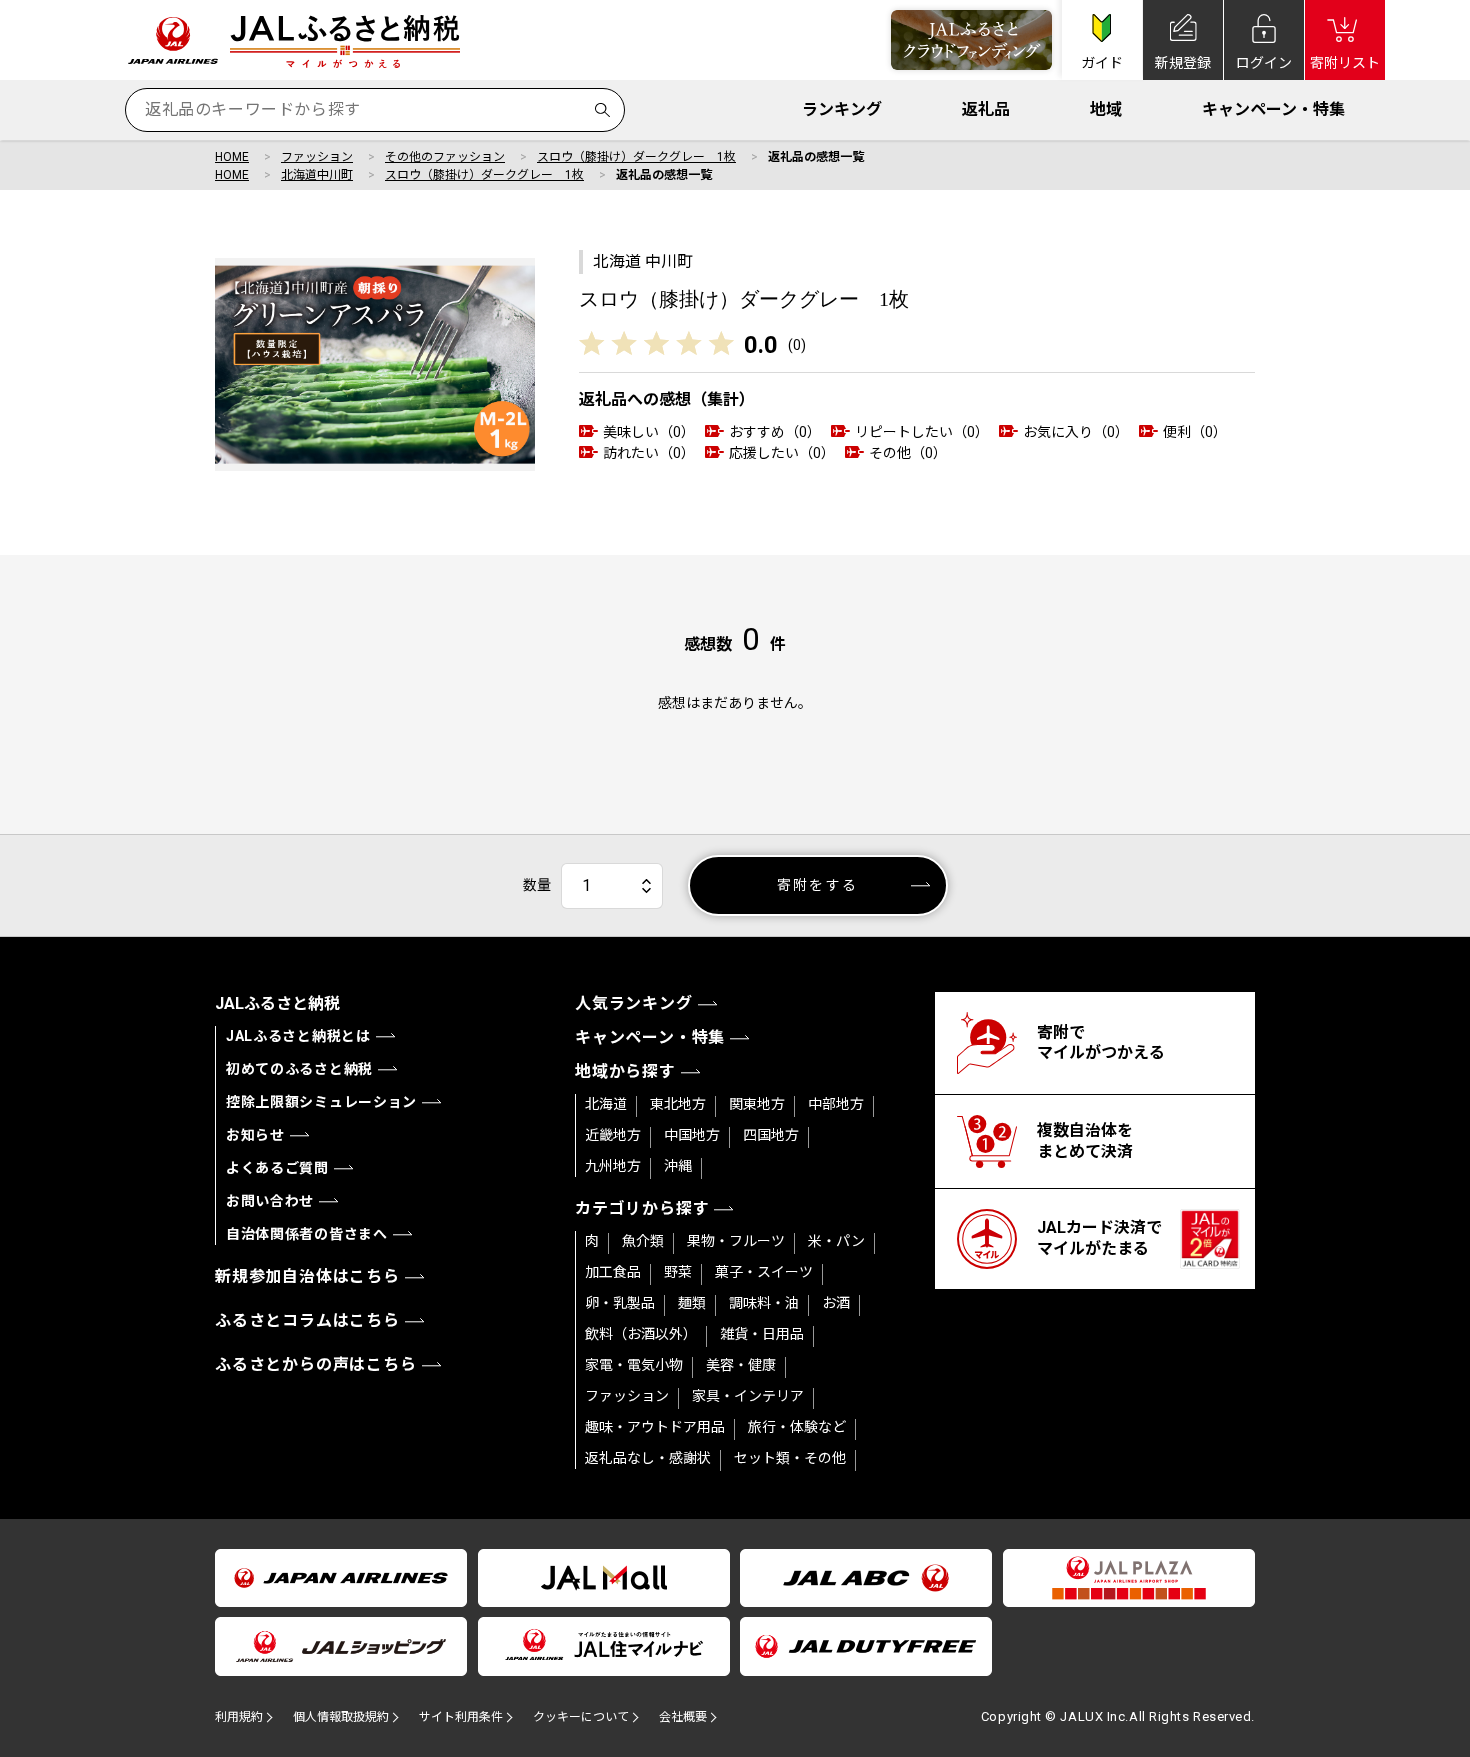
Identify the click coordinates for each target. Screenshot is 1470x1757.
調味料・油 (764, 1303)
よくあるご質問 (277, 1168)
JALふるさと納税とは (298, 1036)
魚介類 (643, 1241)
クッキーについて (581, 1717)
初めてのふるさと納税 (299, 1069)
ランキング (842, 109)
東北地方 (678, 1104)
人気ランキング (634, 1003)
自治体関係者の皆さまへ (307, 1234)
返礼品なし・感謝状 (648, 1458)
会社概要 (683, 1717)
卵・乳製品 (620, 1303)
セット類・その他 (790, 1458)
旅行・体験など (797, 1427)
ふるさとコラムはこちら (307, 1320)
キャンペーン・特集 (1273, 109)
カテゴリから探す (642, 1208)
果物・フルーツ (736, 1241)
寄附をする (817, 885)
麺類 (692, 1303)
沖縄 (678, 1166)
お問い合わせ (270, 1201)
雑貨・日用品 (762, 1334)
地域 (1106, 109)
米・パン (836, 1241)
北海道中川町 (317, 175)
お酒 (836, 1303)
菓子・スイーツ (764, 1272)
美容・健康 (741, 1365)
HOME (232, 157)
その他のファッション (445, 157)
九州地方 (613, 1166)
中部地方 (836, 1104)
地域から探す (625, 1071)
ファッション (317, 157)
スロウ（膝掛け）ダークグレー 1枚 (636, 157)
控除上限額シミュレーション (321, 1102)
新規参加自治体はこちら (307, 1276)
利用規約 (239, 1717)
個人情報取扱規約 (341, 1717)
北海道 (606, 1104)
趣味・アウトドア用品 (655, 1427)
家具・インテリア (748, 1396)
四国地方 (771, 1135)
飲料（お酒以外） (641, 1334)
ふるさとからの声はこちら (316, 1364)
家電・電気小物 (634, 1365)
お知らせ (255, 1135)
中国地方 (692, 1135)
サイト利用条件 (461, 1717)
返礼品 (986, 109)
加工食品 (613, 1272)
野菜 (678, 1272)
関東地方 (757, 1104)
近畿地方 (613, 1135)
